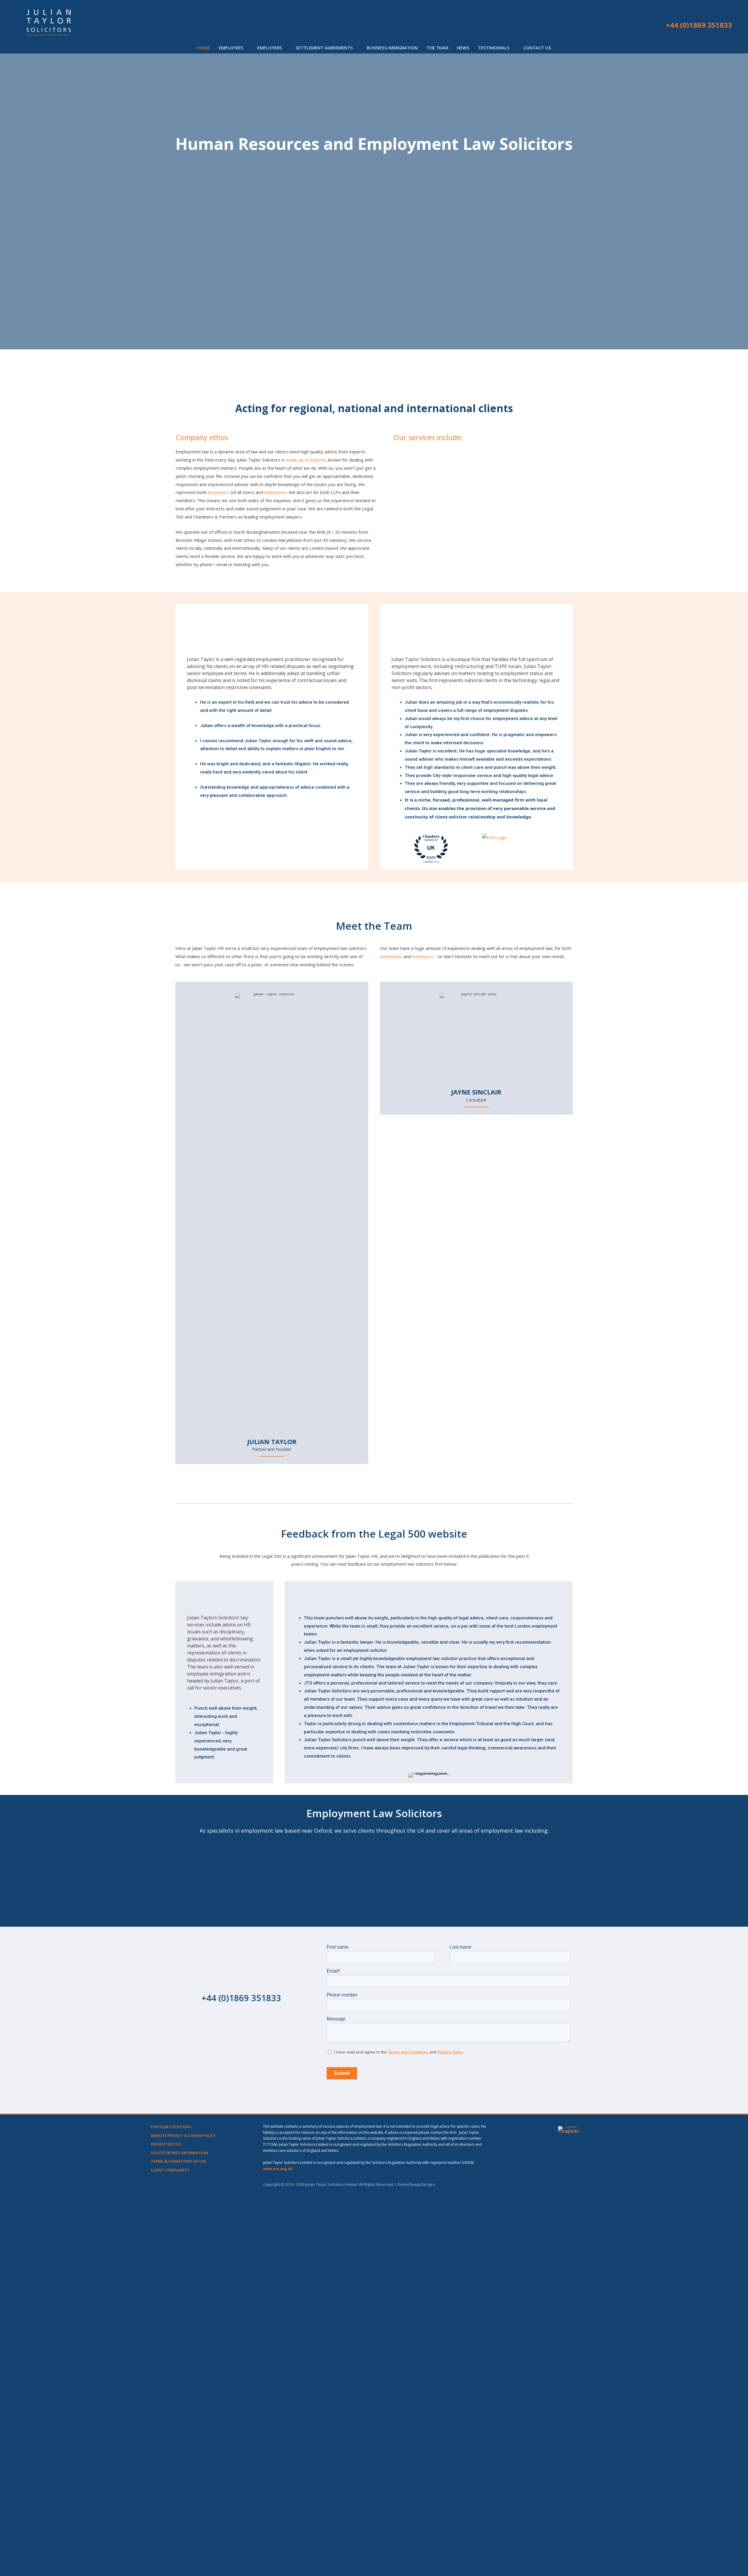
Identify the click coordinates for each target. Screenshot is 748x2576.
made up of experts (306, 460)
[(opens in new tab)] (570, 2345)
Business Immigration (430, 576)
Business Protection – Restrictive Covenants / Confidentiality (537, 480)
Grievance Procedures (430, 536)
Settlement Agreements (432, 452)
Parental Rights (519, 500)
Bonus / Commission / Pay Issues (536, 469)
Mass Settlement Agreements (534, 576)
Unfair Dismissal (424, 519)
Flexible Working (520, 460)
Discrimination (422, 489)
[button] (656, 25)
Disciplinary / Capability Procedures (431, 556)
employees (275, 492)
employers (219, 492)
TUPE (413, 545)
